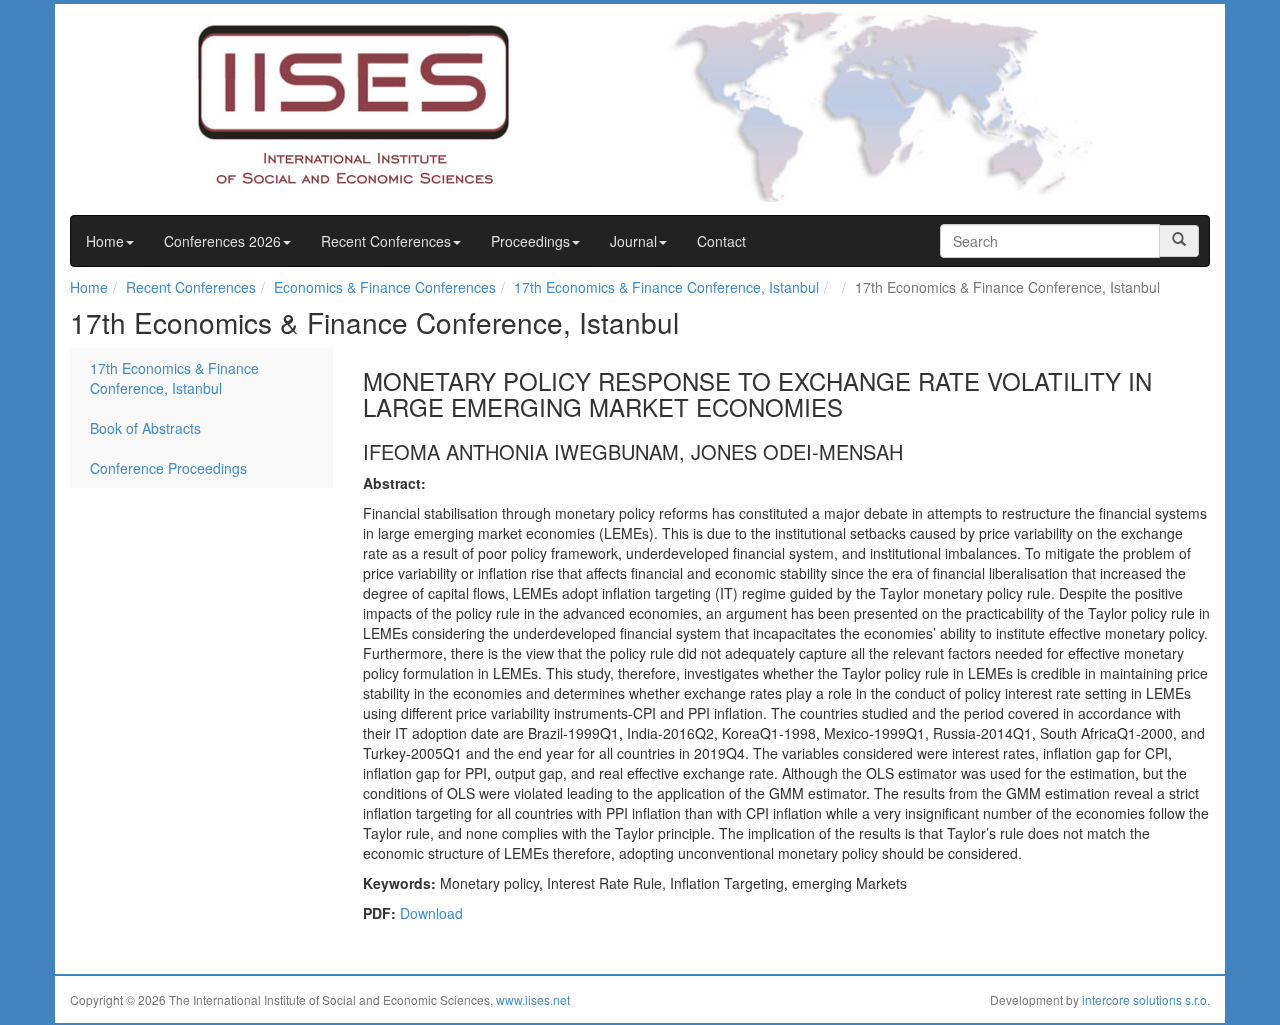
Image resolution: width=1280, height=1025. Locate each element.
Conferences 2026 (222, 241)
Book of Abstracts (145, 428)
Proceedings (530, 241)
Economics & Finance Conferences (385, 287)
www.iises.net (533, 999)
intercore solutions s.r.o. (1146, 999)
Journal (633, 241)
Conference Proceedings (168, 468)
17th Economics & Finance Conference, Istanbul (666, 287)
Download (431, 913)
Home (105, 241)
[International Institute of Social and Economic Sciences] (316, 103)
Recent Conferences (386, 241)
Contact (721, 241)
